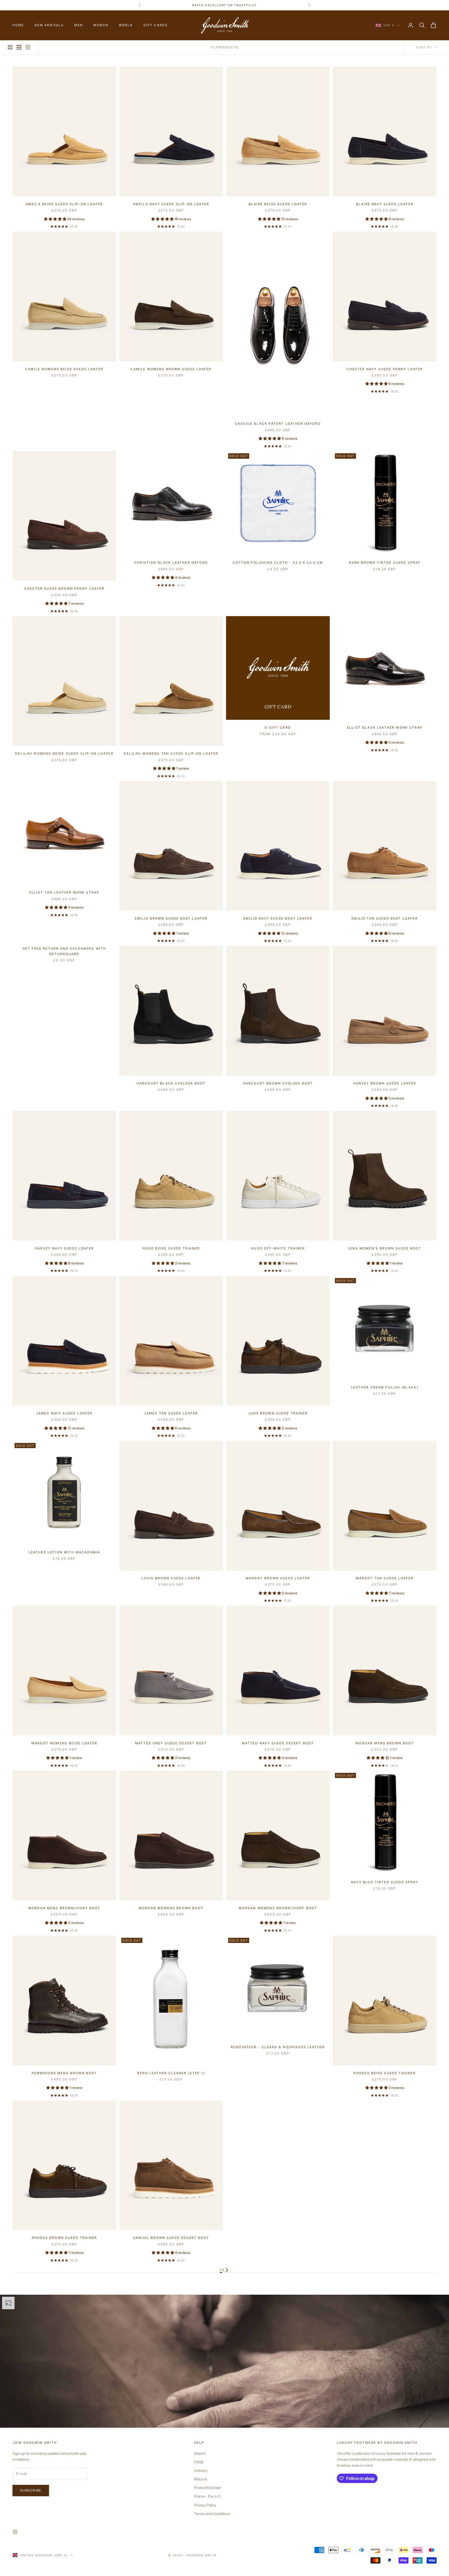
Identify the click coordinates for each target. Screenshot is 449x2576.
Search (200, 2453)
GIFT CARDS (156, 25)
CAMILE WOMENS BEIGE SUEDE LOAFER (64, 369)
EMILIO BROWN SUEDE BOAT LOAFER (171, 918)
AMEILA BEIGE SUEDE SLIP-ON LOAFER (64, 204)
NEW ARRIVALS (49, 25)
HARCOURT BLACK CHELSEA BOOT (171, 1083)
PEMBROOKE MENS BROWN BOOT (64, 2073)
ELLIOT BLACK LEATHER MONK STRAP (385, 727)
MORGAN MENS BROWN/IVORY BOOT (64, 1908)
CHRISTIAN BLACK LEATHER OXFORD (171, 563)
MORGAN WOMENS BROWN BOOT (171, 1908)
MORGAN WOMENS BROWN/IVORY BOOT (278, 1908)
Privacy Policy (205, 2505)
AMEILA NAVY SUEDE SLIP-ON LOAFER (171, 204)
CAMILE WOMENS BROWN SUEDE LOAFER (171, 369)
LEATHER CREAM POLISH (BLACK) (385, 1387)
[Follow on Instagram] (15, 2532)
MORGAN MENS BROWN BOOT (385, 1743)
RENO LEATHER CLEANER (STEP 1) (171, 2073)
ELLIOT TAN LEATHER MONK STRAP (64, 892)
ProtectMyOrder (208, 2488)
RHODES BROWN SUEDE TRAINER (64, 2238)
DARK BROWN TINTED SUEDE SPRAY (385, 563)
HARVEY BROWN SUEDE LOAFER (385, 1083)
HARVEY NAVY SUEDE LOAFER (64, 1248)
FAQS (199, 2462)
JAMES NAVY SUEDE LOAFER (64, 1413)
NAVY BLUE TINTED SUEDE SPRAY (385, 1882)
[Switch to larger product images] (10, 47)
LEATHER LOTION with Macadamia (64, 1552)
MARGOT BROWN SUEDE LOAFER (278, 1578)
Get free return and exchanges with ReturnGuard (64, 951)
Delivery (201, 2471)
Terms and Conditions (212, 2514)
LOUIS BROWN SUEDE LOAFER (171, 1578)
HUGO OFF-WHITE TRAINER (278, 1248)
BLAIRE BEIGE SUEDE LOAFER (278, 204)
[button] (55, 219)
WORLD (126, 25)
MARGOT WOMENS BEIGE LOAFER (64, 1743)
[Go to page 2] (227, 2270)
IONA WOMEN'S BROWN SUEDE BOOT (385, 1248)
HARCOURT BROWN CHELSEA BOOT (278, 1083)
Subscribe (31, 2490)
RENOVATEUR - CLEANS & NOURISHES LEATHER (278, 2047)
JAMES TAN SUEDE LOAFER (171, 1413)
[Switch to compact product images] (28, 47)
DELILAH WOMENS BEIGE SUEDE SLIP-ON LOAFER (64, 753)
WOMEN (101, 25)
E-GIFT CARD (278, 727)
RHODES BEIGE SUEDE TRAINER (385, 2073)
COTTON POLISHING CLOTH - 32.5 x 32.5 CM (278, 563)
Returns (201, 2479)
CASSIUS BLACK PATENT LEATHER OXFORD (278, 424)
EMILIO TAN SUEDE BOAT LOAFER (385, 918)
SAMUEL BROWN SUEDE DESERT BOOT (171, 2238)
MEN (79, 25)
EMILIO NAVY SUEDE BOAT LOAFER (278, 918)
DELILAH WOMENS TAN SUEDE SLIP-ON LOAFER (171, 753)
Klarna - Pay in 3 (207, 2496)
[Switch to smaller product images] (19, 47)
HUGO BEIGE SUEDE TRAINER (171, 1248)
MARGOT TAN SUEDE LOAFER (385, 1578)
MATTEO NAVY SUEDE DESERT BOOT (278, 1743)
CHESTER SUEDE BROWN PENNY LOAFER (64, 588)
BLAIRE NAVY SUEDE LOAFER (385, 204)
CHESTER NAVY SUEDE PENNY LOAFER (385, 369)
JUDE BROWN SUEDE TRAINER (278, 1413)
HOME (18, 25)
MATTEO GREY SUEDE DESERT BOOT (171, 1743)
